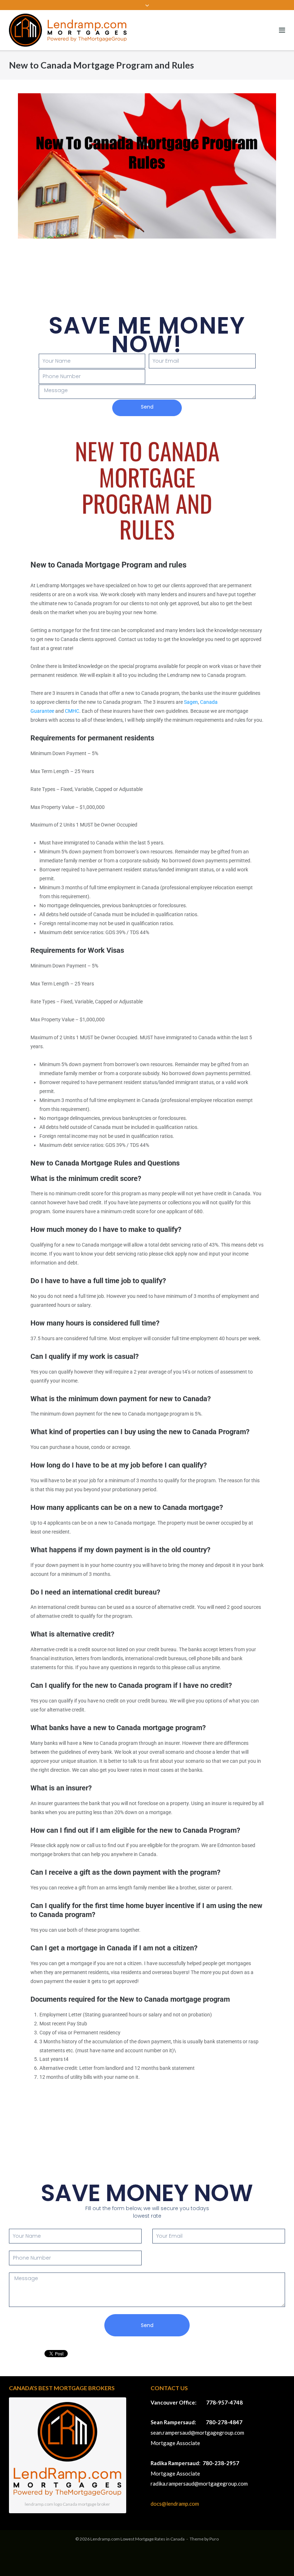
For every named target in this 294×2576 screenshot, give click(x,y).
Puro (214, 2539)
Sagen (191, 702)
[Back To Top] (276, 2559)
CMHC (72, 711)
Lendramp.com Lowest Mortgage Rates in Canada (137, 2539)
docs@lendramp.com (175, 2504)
